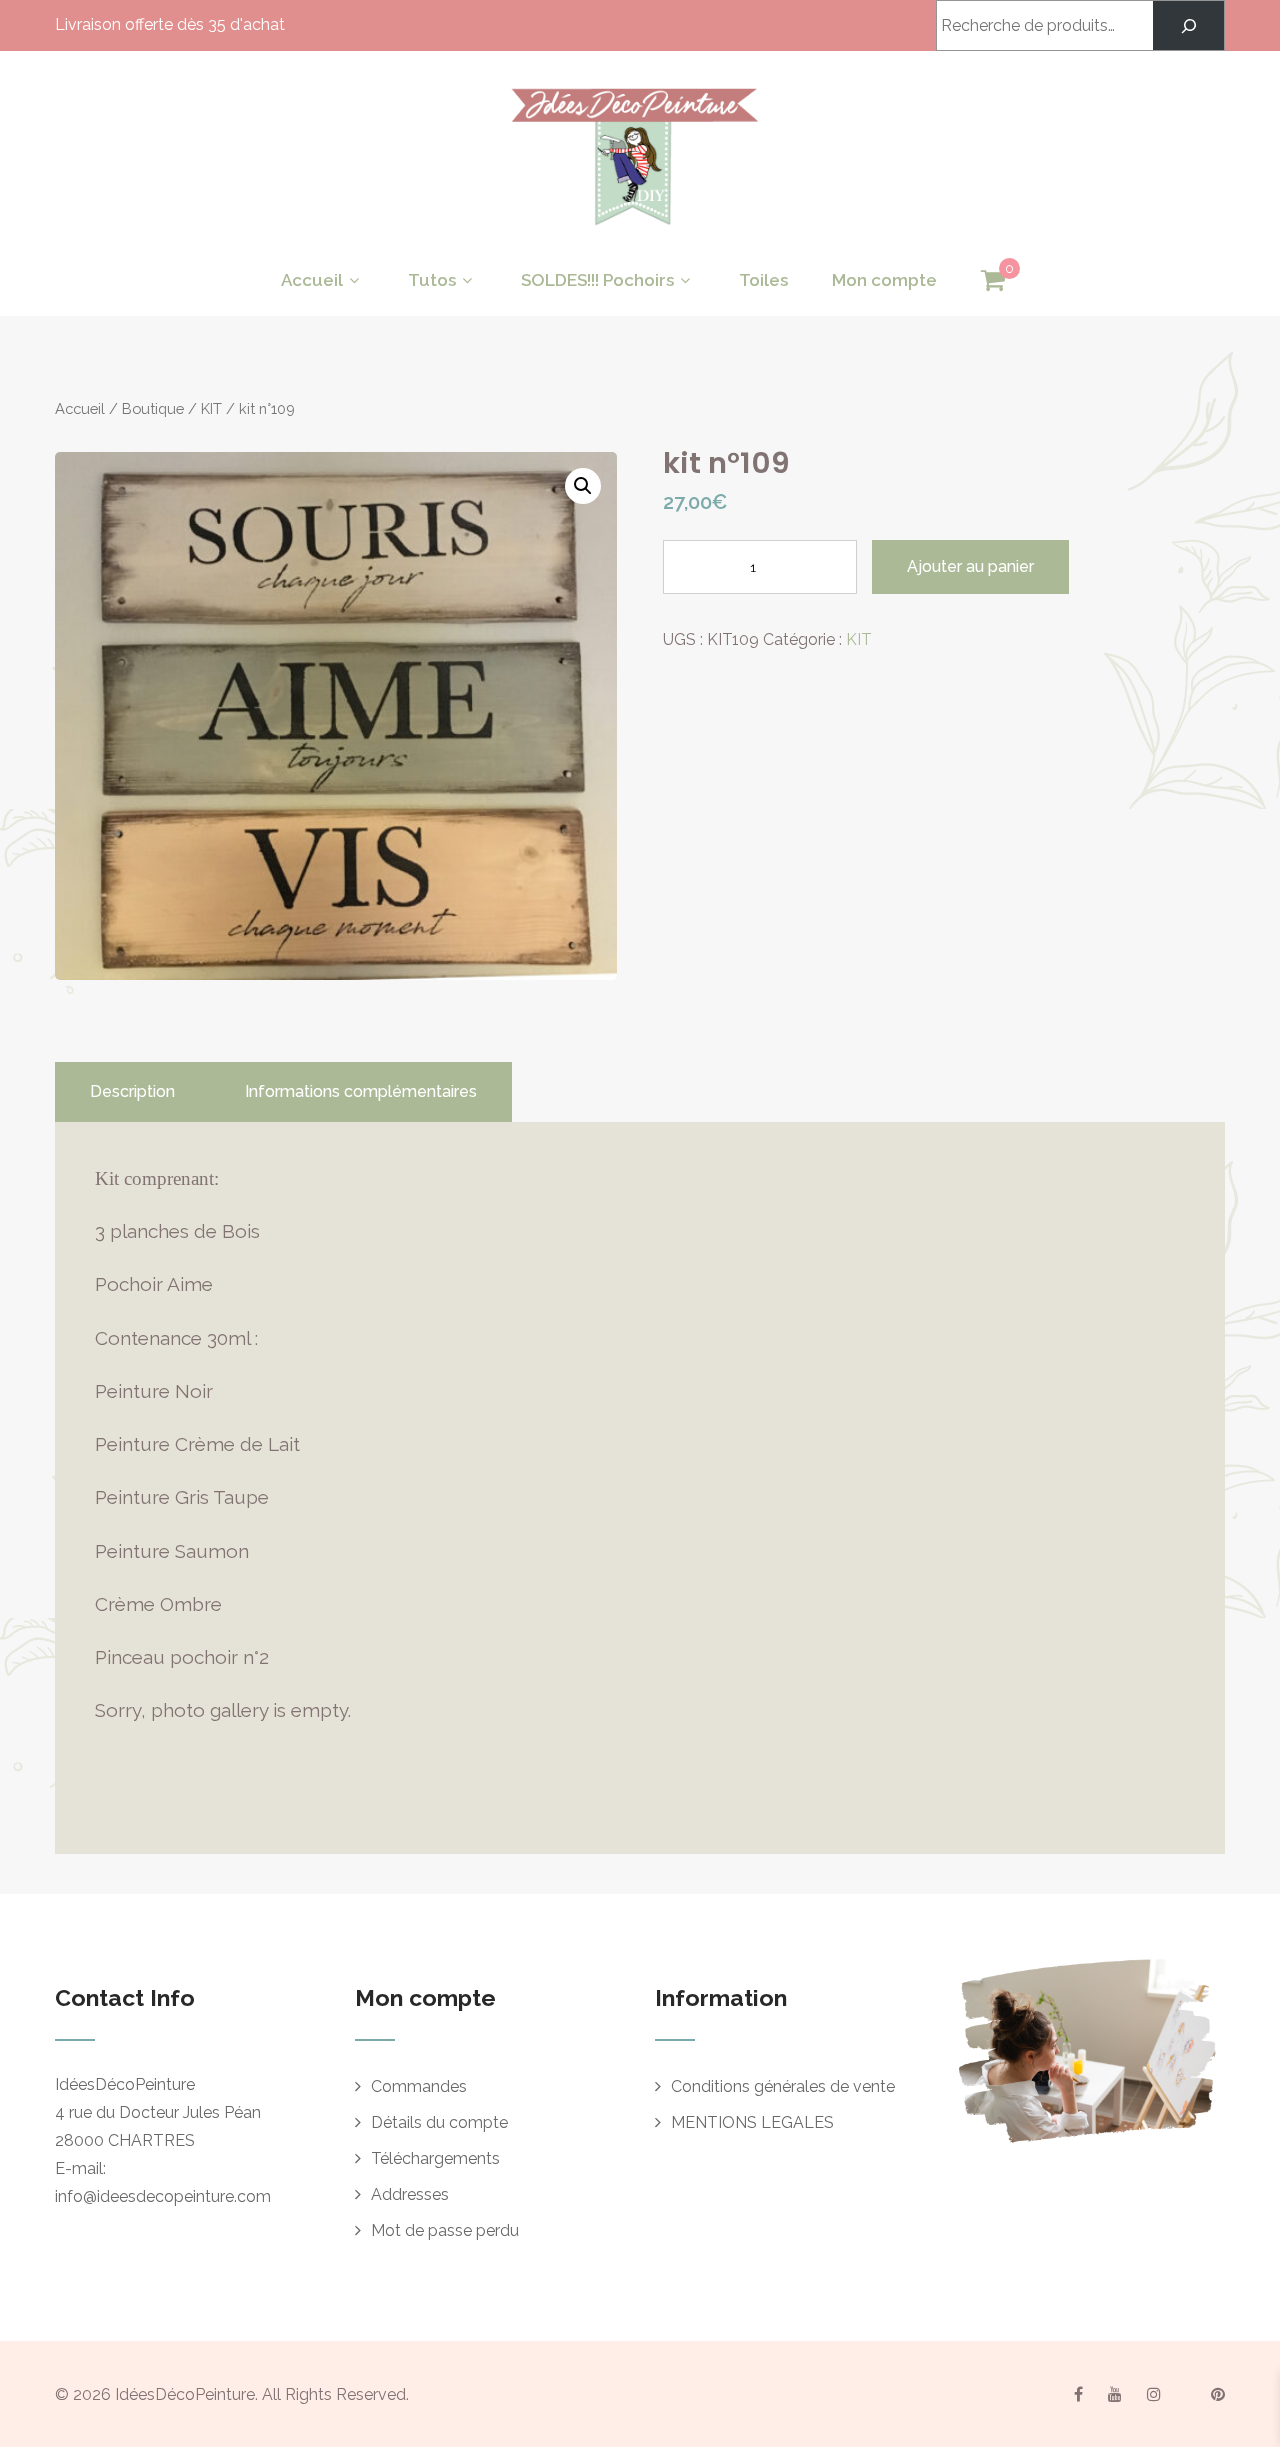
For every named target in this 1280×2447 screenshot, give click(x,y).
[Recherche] (1188, 25)
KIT (211, 408)
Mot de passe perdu (445, 2230)
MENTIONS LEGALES (752, 2122)
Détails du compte (439, 2122)
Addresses (410, 2194)
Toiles (763, 280)
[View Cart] (993, 281)
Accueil (312, 280)
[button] (583, 486)
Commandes (419, 2086)
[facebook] (1078, 2394)
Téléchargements (435, 2158)
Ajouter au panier (970, 566)
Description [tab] (132, 1091)
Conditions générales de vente (783, 2086)
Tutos (432, 280)
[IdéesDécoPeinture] (633, 230)
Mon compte (884, 280)
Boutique (153, 408)
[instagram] (1154, 2394)
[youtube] (1115, 2394)
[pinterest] (1218, 2394)
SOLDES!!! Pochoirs (597, 280)
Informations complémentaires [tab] (361, 1091)
